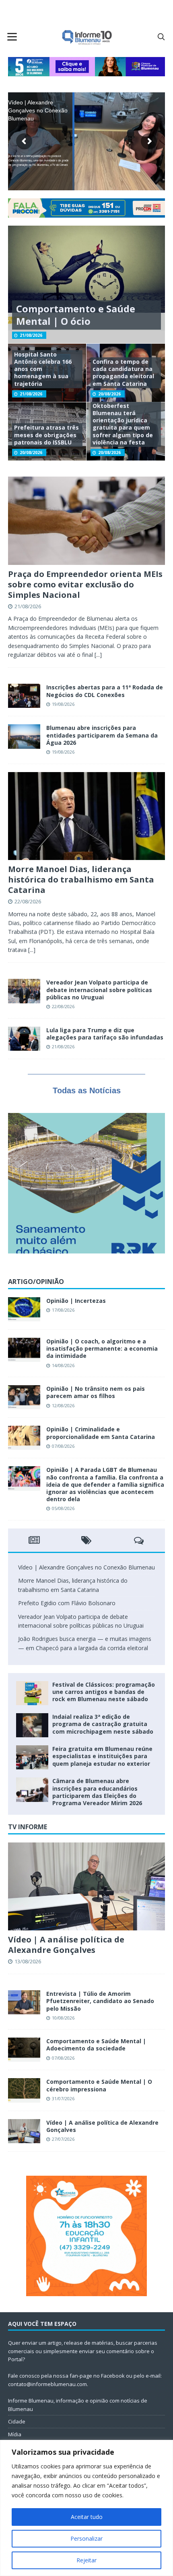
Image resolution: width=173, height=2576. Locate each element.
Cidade (17, 2421)
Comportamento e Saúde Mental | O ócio (76, 315)
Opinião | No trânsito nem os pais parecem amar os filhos (96, 1392)
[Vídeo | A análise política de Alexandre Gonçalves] (86, 1886)
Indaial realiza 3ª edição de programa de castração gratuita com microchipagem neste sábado (103, 1724)
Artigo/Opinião (36, 1282)
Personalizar (86, 2538)
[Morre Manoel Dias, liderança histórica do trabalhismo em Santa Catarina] (86, 816)
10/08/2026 (63, 2018)
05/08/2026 (63, 1508)
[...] (98, 655)
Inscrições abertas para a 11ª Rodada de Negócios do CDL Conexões (105, 691)
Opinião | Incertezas (76, 1301)
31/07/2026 (63, 2098)
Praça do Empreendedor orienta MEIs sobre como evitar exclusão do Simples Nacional (85, 584)
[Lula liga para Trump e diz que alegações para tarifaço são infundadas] (24, 1039)
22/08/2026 (28, 901)
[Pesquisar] (161, 37)
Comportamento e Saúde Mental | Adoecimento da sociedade (96, 2045)
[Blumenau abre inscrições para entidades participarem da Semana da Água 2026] (24, 736)
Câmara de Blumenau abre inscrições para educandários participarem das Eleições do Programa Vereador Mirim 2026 (97, 1792)
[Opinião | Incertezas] (24, 1309)
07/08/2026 (63, 1446)
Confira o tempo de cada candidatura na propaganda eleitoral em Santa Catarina (123, 373)
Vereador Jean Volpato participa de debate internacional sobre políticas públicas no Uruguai (99, 989)
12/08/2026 (63, 1405)
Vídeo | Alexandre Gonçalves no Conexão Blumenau (86, 1567)
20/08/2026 (109, 394)
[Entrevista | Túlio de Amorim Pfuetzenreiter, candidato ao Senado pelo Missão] (24, 2002)
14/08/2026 (63, 1365)
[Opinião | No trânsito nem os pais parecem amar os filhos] (24, 1397)
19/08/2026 (63, 704)
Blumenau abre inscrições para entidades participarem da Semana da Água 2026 (102, 735)
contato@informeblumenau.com (47, 2384)
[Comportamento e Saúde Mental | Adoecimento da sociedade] (24, 2050)
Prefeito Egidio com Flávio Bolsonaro (67, 1603)
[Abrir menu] (12, 37)
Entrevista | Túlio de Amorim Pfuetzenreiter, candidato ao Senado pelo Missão (100, 2001)
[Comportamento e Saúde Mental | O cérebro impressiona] (24, 2090)
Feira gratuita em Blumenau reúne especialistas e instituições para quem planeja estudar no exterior (102, 1756)
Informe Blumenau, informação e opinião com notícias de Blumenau (78, 2405)
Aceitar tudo (87, 2517)
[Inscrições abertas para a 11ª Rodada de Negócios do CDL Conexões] (24, 696)
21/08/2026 (31, 335)
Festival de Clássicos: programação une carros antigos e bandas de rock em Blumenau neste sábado (104, 1692)
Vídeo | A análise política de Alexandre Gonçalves (66, 1945)
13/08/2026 (28, 1961)
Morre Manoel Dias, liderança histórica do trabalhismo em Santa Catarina (81, 879)
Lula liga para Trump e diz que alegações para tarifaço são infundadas (105, 1034)
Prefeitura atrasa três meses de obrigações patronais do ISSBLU (46, 435)
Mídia (15, 2434)
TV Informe (28, 1827)
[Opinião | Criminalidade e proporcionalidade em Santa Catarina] (24, 1438)
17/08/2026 (63, 1310)
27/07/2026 (63, 2139)
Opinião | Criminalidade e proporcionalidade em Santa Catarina (101, 1433)
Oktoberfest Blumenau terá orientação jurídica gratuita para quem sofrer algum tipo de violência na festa (123, 424)
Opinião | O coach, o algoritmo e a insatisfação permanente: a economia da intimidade (102, 1348)
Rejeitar (86, 2560)
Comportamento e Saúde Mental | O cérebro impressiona (99, 2085)
